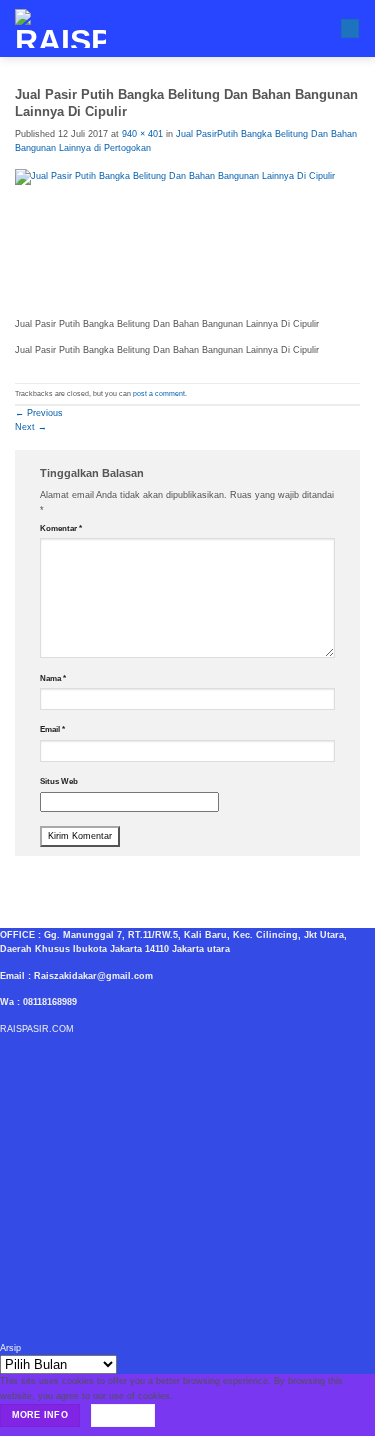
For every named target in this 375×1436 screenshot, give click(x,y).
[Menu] (350, 29)
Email (52, 729)
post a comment (159, 393)
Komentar (61, 528)
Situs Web (59, 781)
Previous (39, 413)
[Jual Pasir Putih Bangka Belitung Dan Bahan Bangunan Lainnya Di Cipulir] (187, 242)
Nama (53, 678)
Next (31, 427)
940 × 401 (142, 134)
